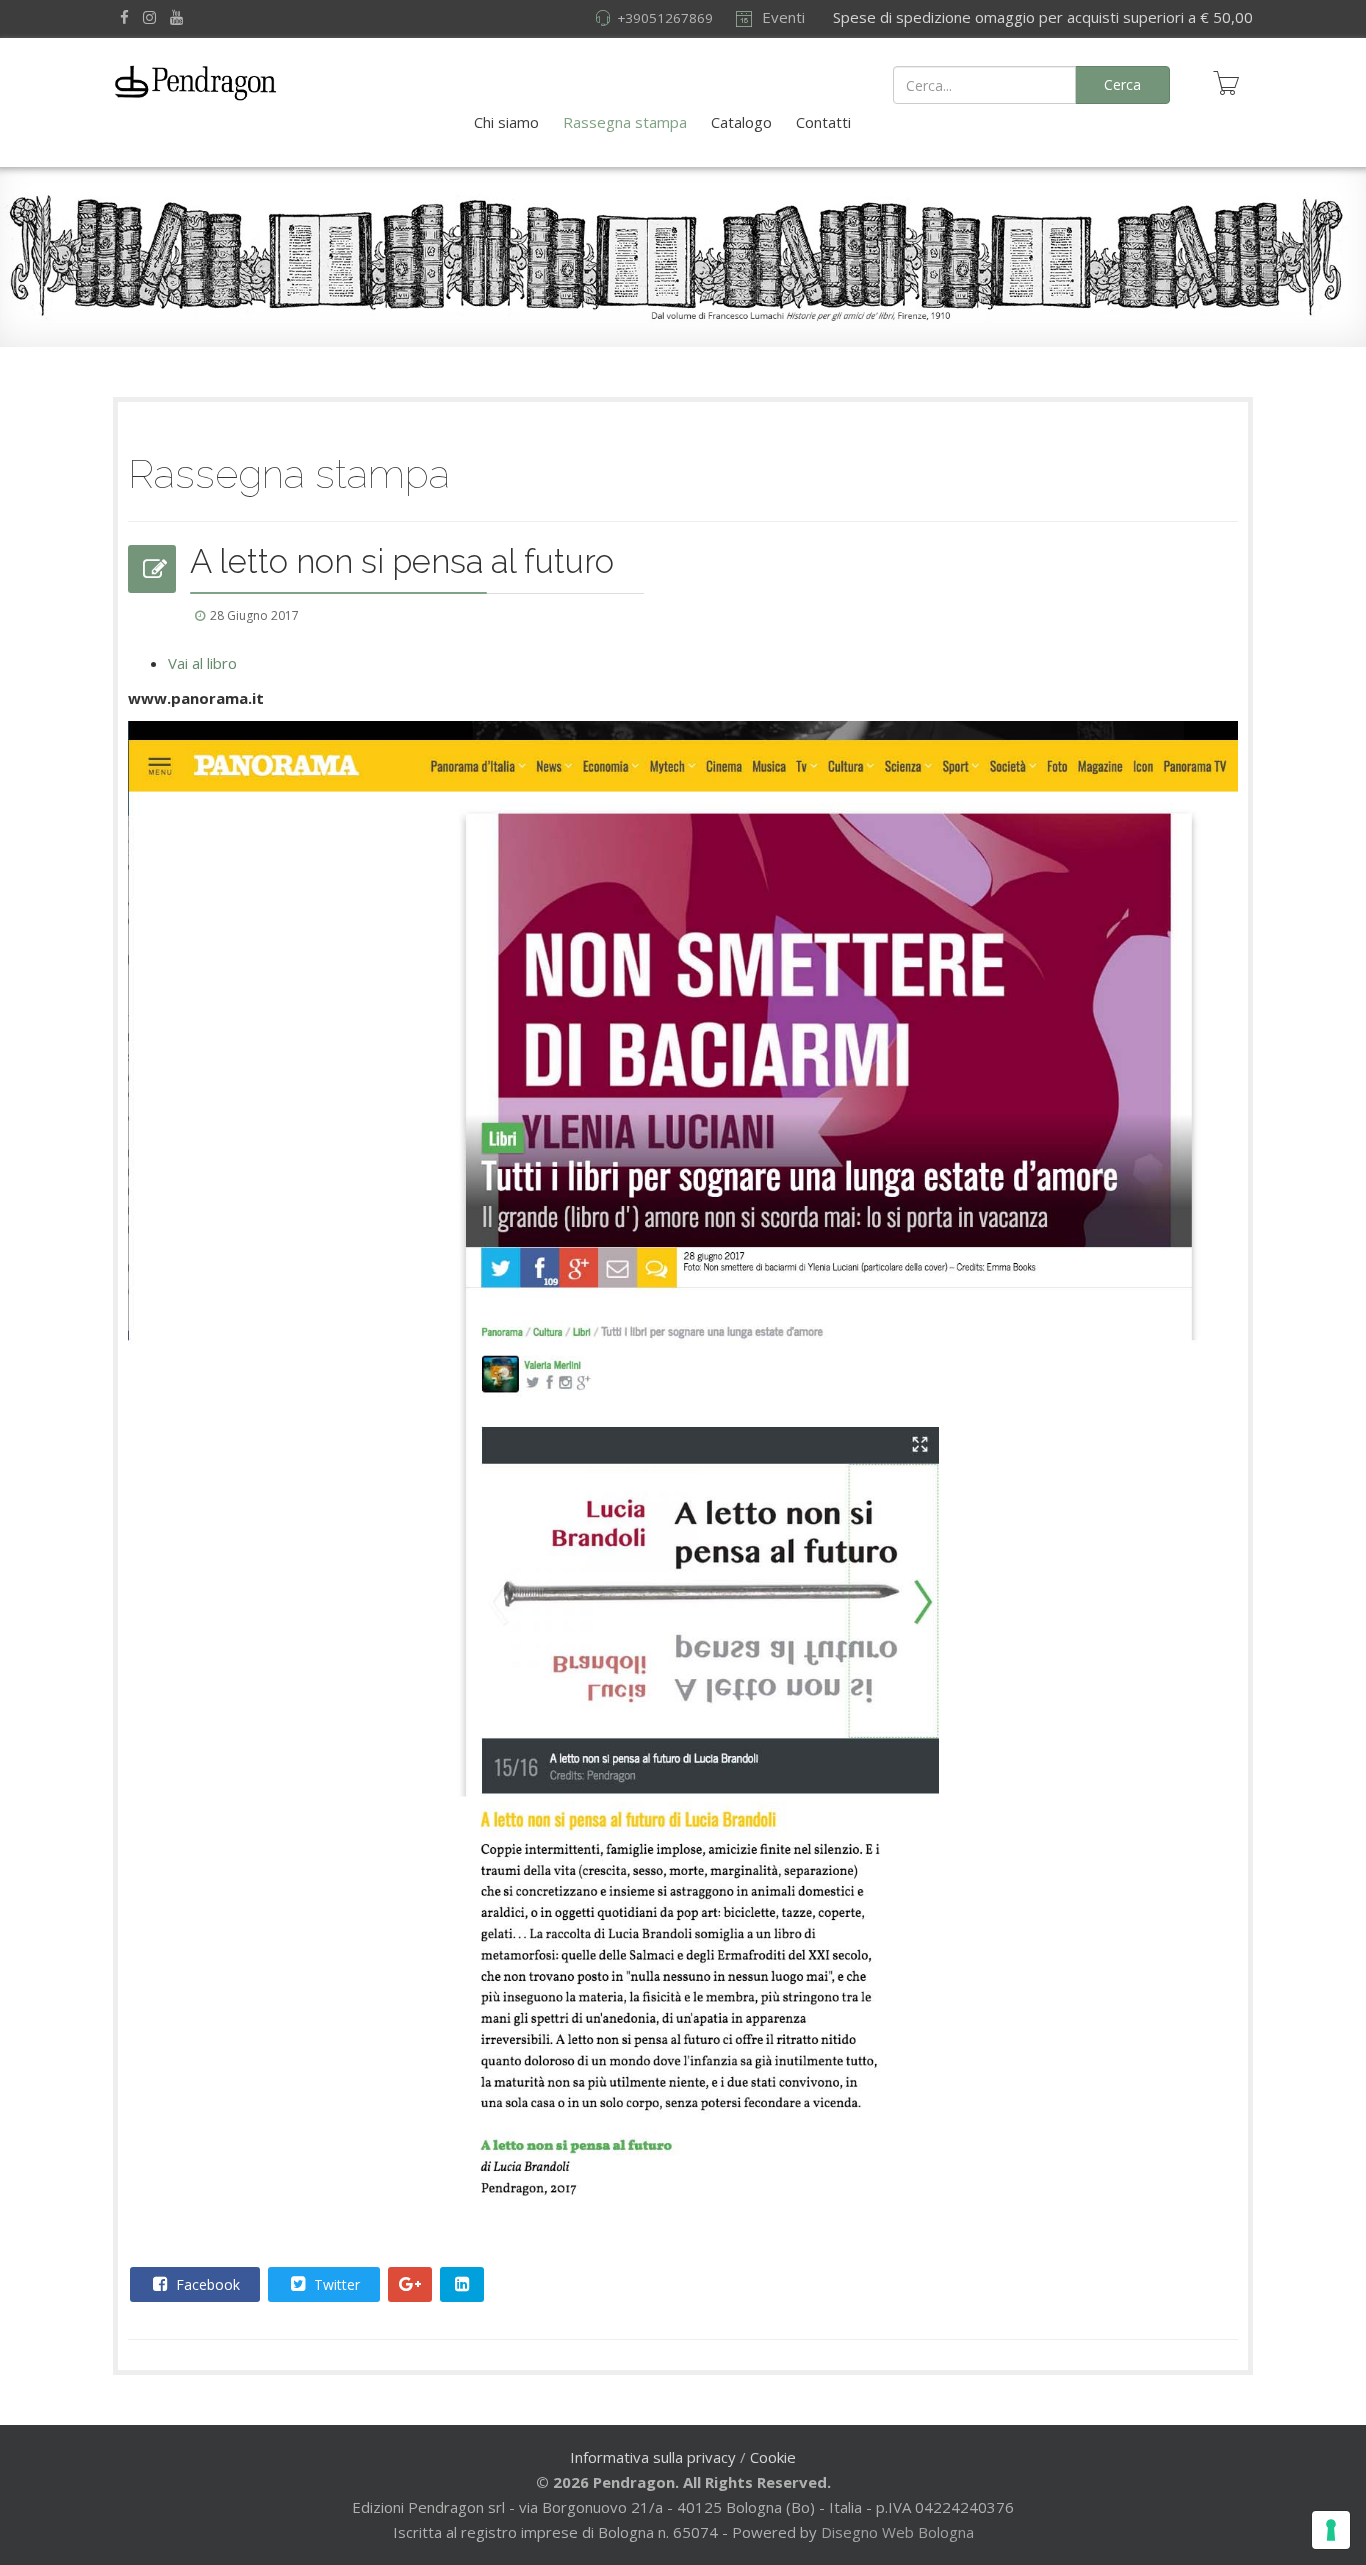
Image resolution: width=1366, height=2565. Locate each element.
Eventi (781, 17)
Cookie (773, 2457)
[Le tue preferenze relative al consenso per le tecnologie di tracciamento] (1331, 2530)
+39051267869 (665, 18)
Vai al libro (202, 663)
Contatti (823, 122)
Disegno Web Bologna (897, 2532)
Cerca (1122, 84)
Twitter (335, 2284)
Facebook (206, 2284)
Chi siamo (506, 122)
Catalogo (741, 122)
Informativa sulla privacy (653, 2457)
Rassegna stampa (625, 122)
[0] (1226, 83)
